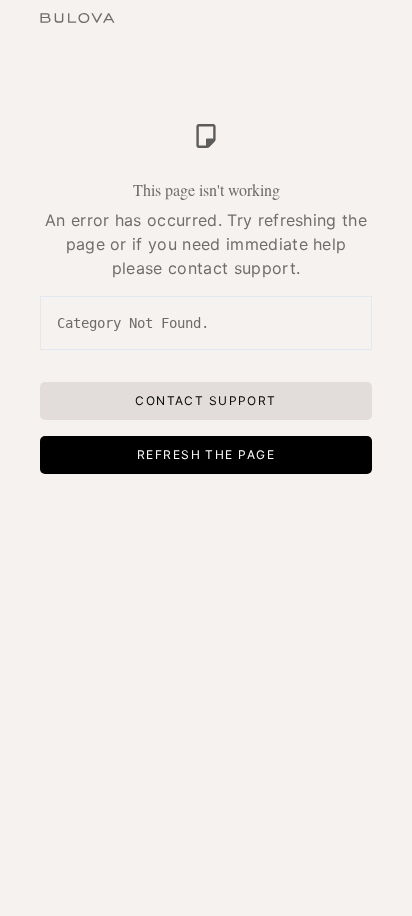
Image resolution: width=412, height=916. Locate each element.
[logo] (77, 16)
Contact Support (206, 400)
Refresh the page (206, 454)
